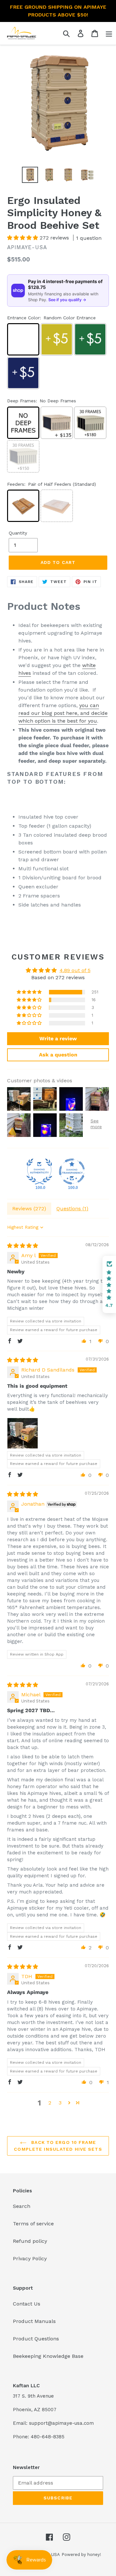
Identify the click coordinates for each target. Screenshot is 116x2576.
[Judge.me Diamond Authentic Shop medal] (39, 1171)
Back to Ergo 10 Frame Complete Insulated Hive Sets (58, 2146)
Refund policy (30, 2241)
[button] (23, 238)
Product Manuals (34, 2321)
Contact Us (27, 2304)
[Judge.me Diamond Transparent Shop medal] (72, 1171)
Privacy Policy (30, 2258)
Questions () (72, 1208)
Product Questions (36, 2339)
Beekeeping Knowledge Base (48, 2356)
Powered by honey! (81, 2555)
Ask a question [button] (58, 1055)
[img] (23, 1246)
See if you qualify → (67, 300)
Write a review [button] (58, 1039)
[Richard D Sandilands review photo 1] (23, 1433)
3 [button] (60, 2103)
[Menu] (109, 33)
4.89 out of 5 (75, 970)
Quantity (18, 533)
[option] (30, 175)
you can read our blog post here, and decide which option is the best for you (63, 713)
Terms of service (33, 2224)
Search (22, 2206)
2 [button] (50, 2103)
